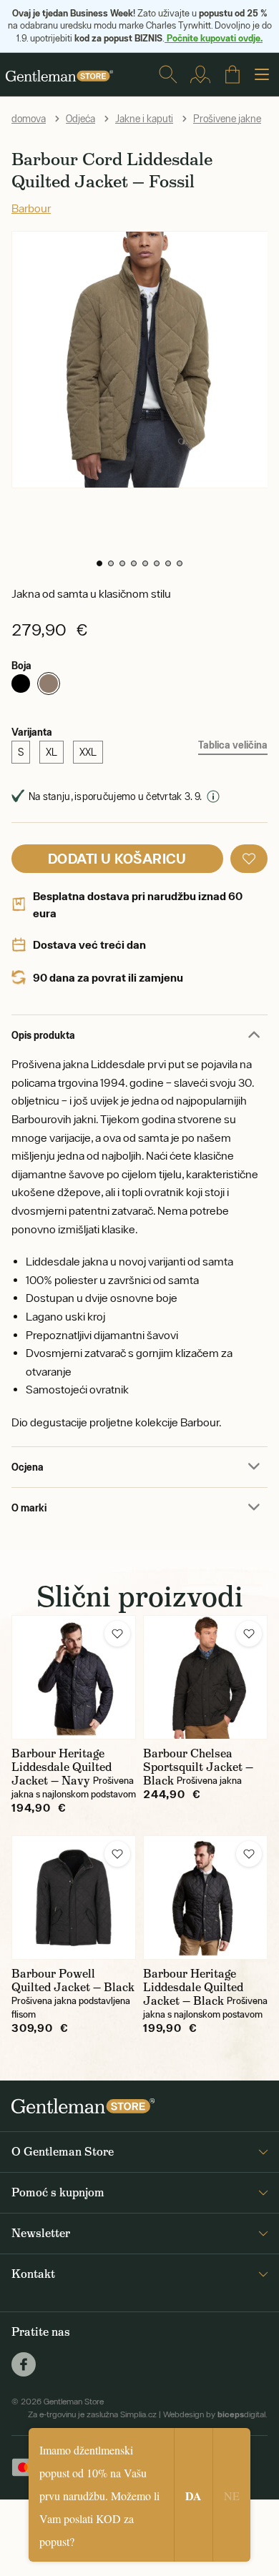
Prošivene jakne (227, 119)
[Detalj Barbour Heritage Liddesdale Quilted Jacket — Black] (205, 1898)
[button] (99, 563)
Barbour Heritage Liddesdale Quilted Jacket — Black (193, 1987)
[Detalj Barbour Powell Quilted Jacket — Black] (74, 1898)
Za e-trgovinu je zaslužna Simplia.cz (92, 2414)
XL (52, 752)
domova (29, 119)
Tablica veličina (233, 745)
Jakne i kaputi (144, 119)
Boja (21, 665)
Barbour (31, 208)
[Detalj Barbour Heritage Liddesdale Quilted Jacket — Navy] (74, 1677)
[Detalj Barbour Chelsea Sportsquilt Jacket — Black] (205, 1677)
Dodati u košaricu (117, 858)
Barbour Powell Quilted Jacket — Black (73, 1980)
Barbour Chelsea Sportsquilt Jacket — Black (198, 1767)
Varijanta (32, 732)
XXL (88, 752)
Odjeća (80, 119)
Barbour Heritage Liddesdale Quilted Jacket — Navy (62, 1767)
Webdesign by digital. (215, 2414)
